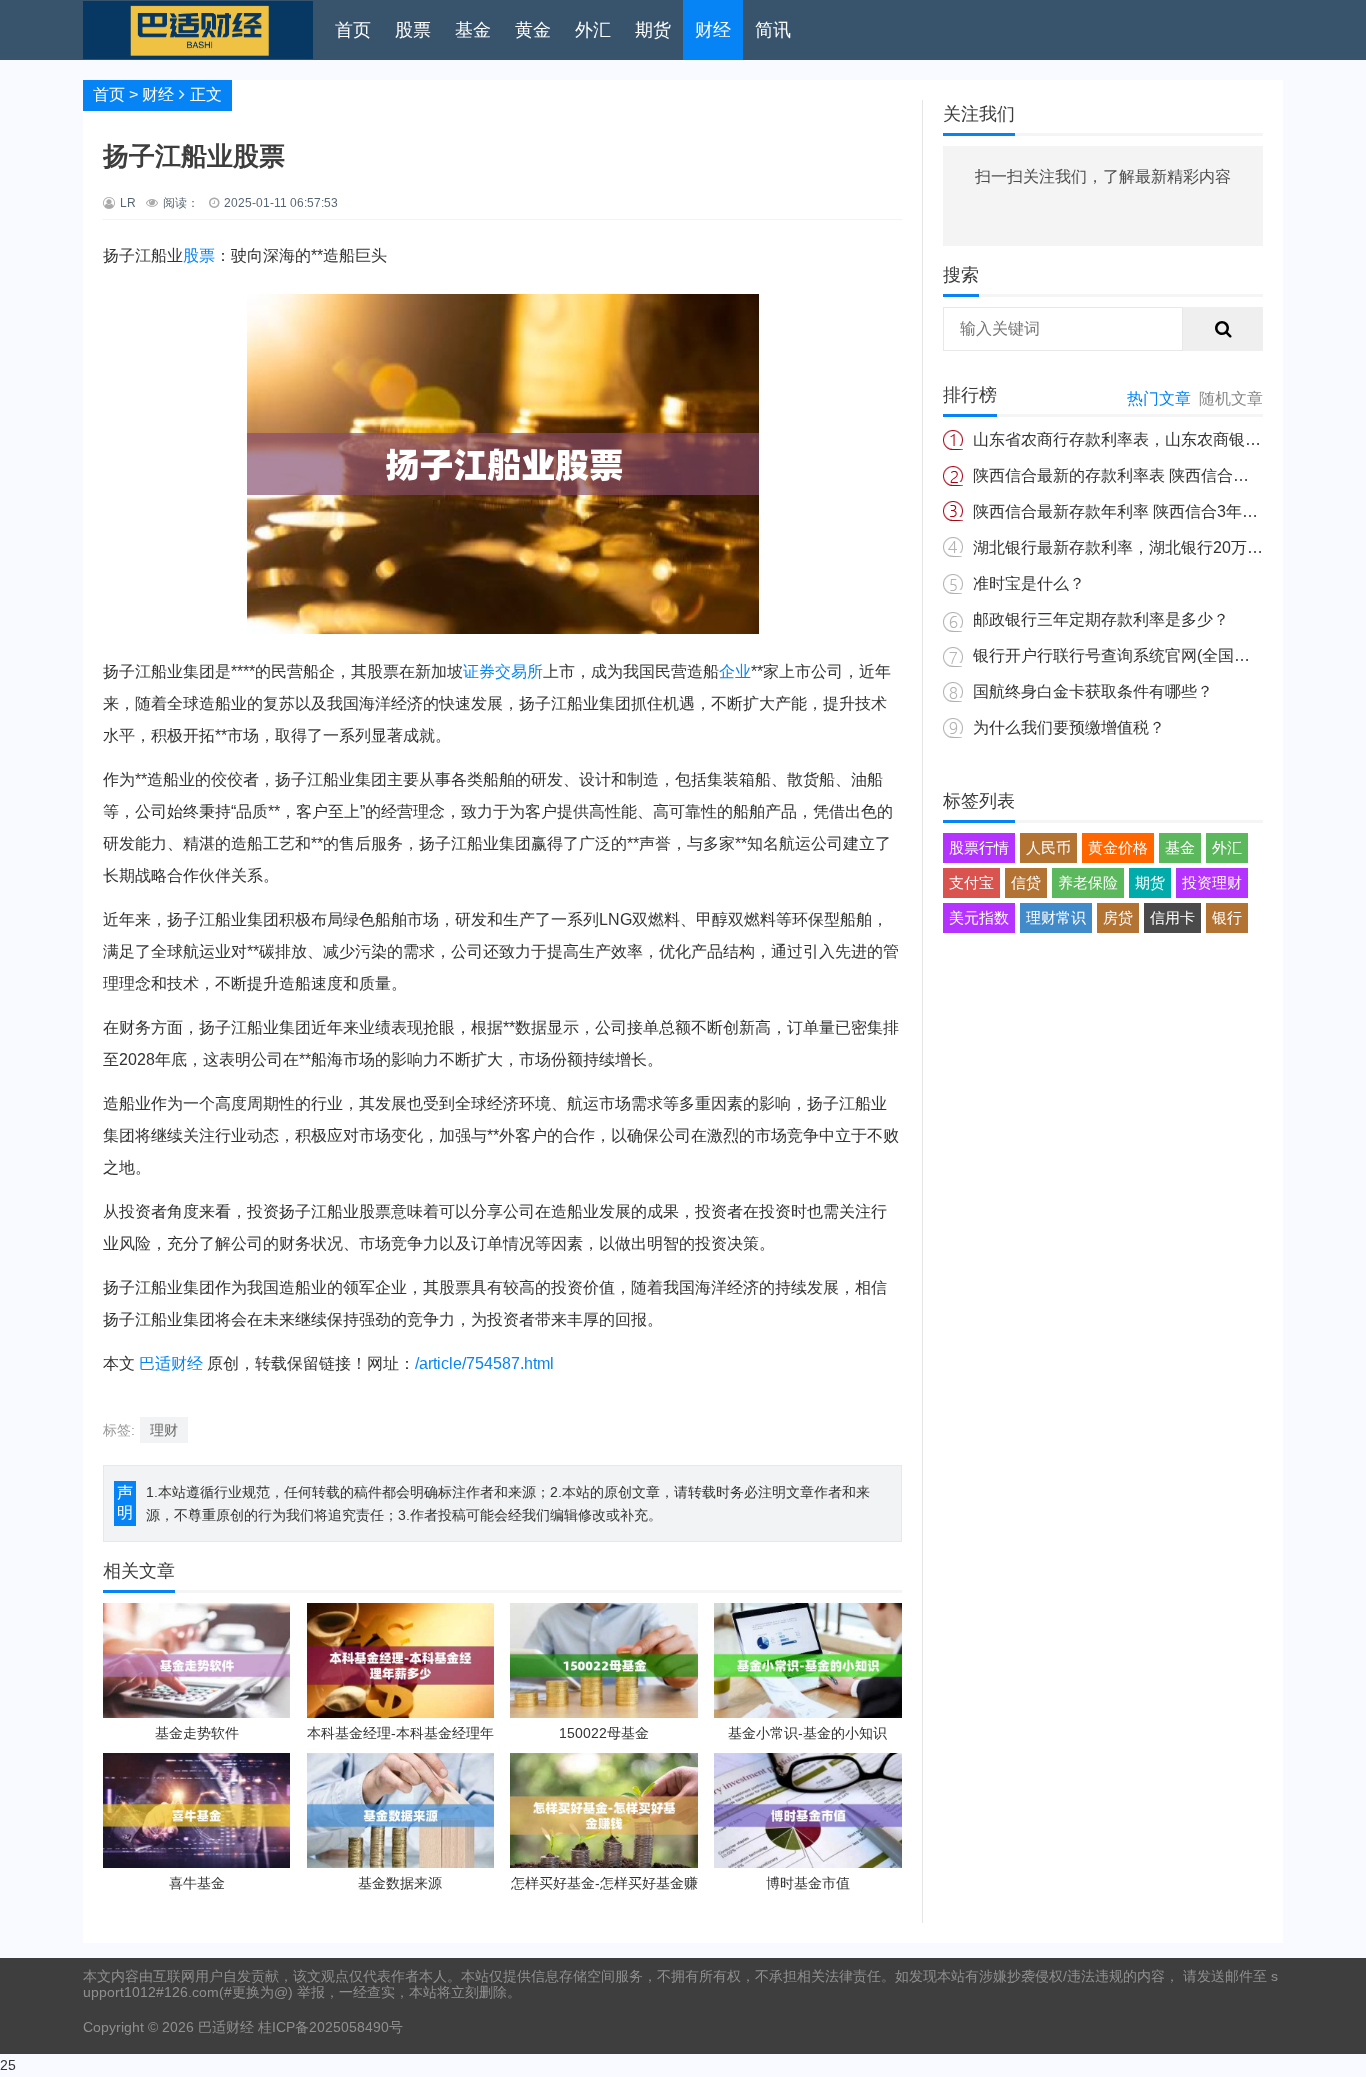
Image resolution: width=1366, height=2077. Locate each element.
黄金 (533, 30)
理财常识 (1056, 917)
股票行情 (979, 847)
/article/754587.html (484, 1363)
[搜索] (1223, 329)
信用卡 (1172, 917)
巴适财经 (171, 1363)
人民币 (1048, 847)
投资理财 (1212, 882)
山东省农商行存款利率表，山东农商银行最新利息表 (1157, 439)
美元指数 (979, 917)
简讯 (773, 30)
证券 (479, 671)
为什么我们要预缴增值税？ (1069, 727)
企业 (735, 671)
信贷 (1026, 882)
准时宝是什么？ (1029, 583)
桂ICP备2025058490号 (328, 2027)
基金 (473, 30)
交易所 (519, 671)
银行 (1227, 917)
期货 (653, 30)
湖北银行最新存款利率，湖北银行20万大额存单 (1142, 547)
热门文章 (1159, 398)
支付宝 (971, 882)
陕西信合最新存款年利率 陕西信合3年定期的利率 (1147, 511)
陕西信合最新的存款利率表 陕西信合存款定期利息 (1151, 475)
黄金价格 (1118, 847)
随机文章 (1231, 398)
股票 (413, 30)
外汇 (593, 30)
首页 (353, 30)
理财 (164, 1430)
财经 (713, 30)
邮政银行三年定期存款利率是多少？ (1101, 619)
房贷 (1118, 917)
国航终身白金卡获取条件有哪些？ (1093, 691)
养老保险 (1088, 882)
